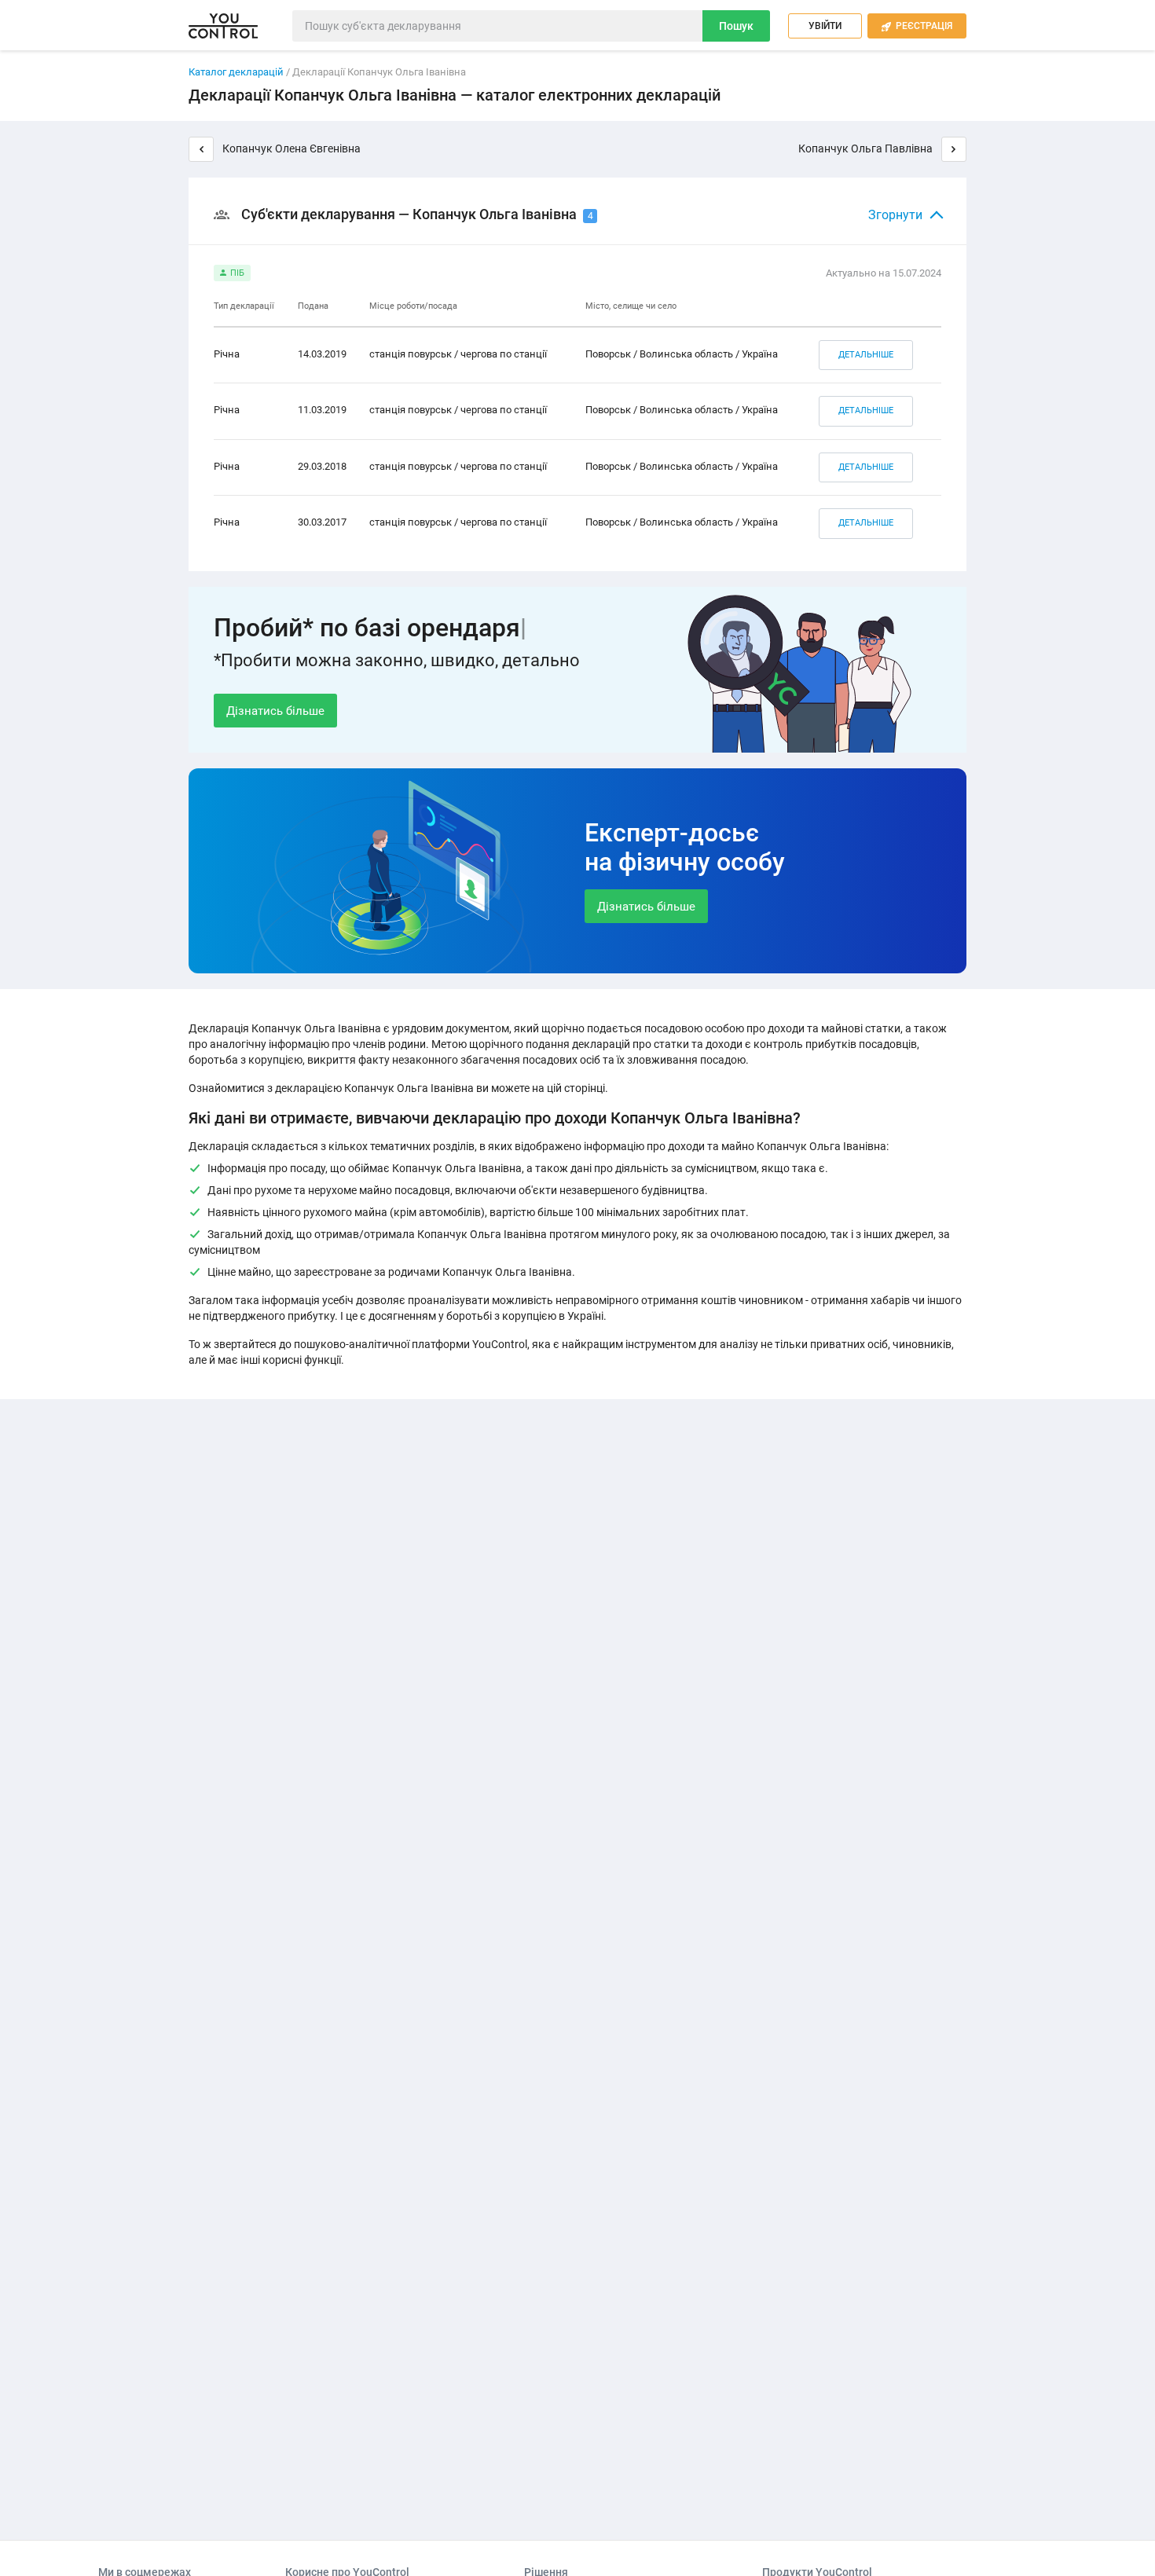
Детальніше (866, 355)
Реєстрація (917, 26)
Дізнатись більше (275, 711)
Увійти (825, 26)
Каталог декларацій (236, 72)
